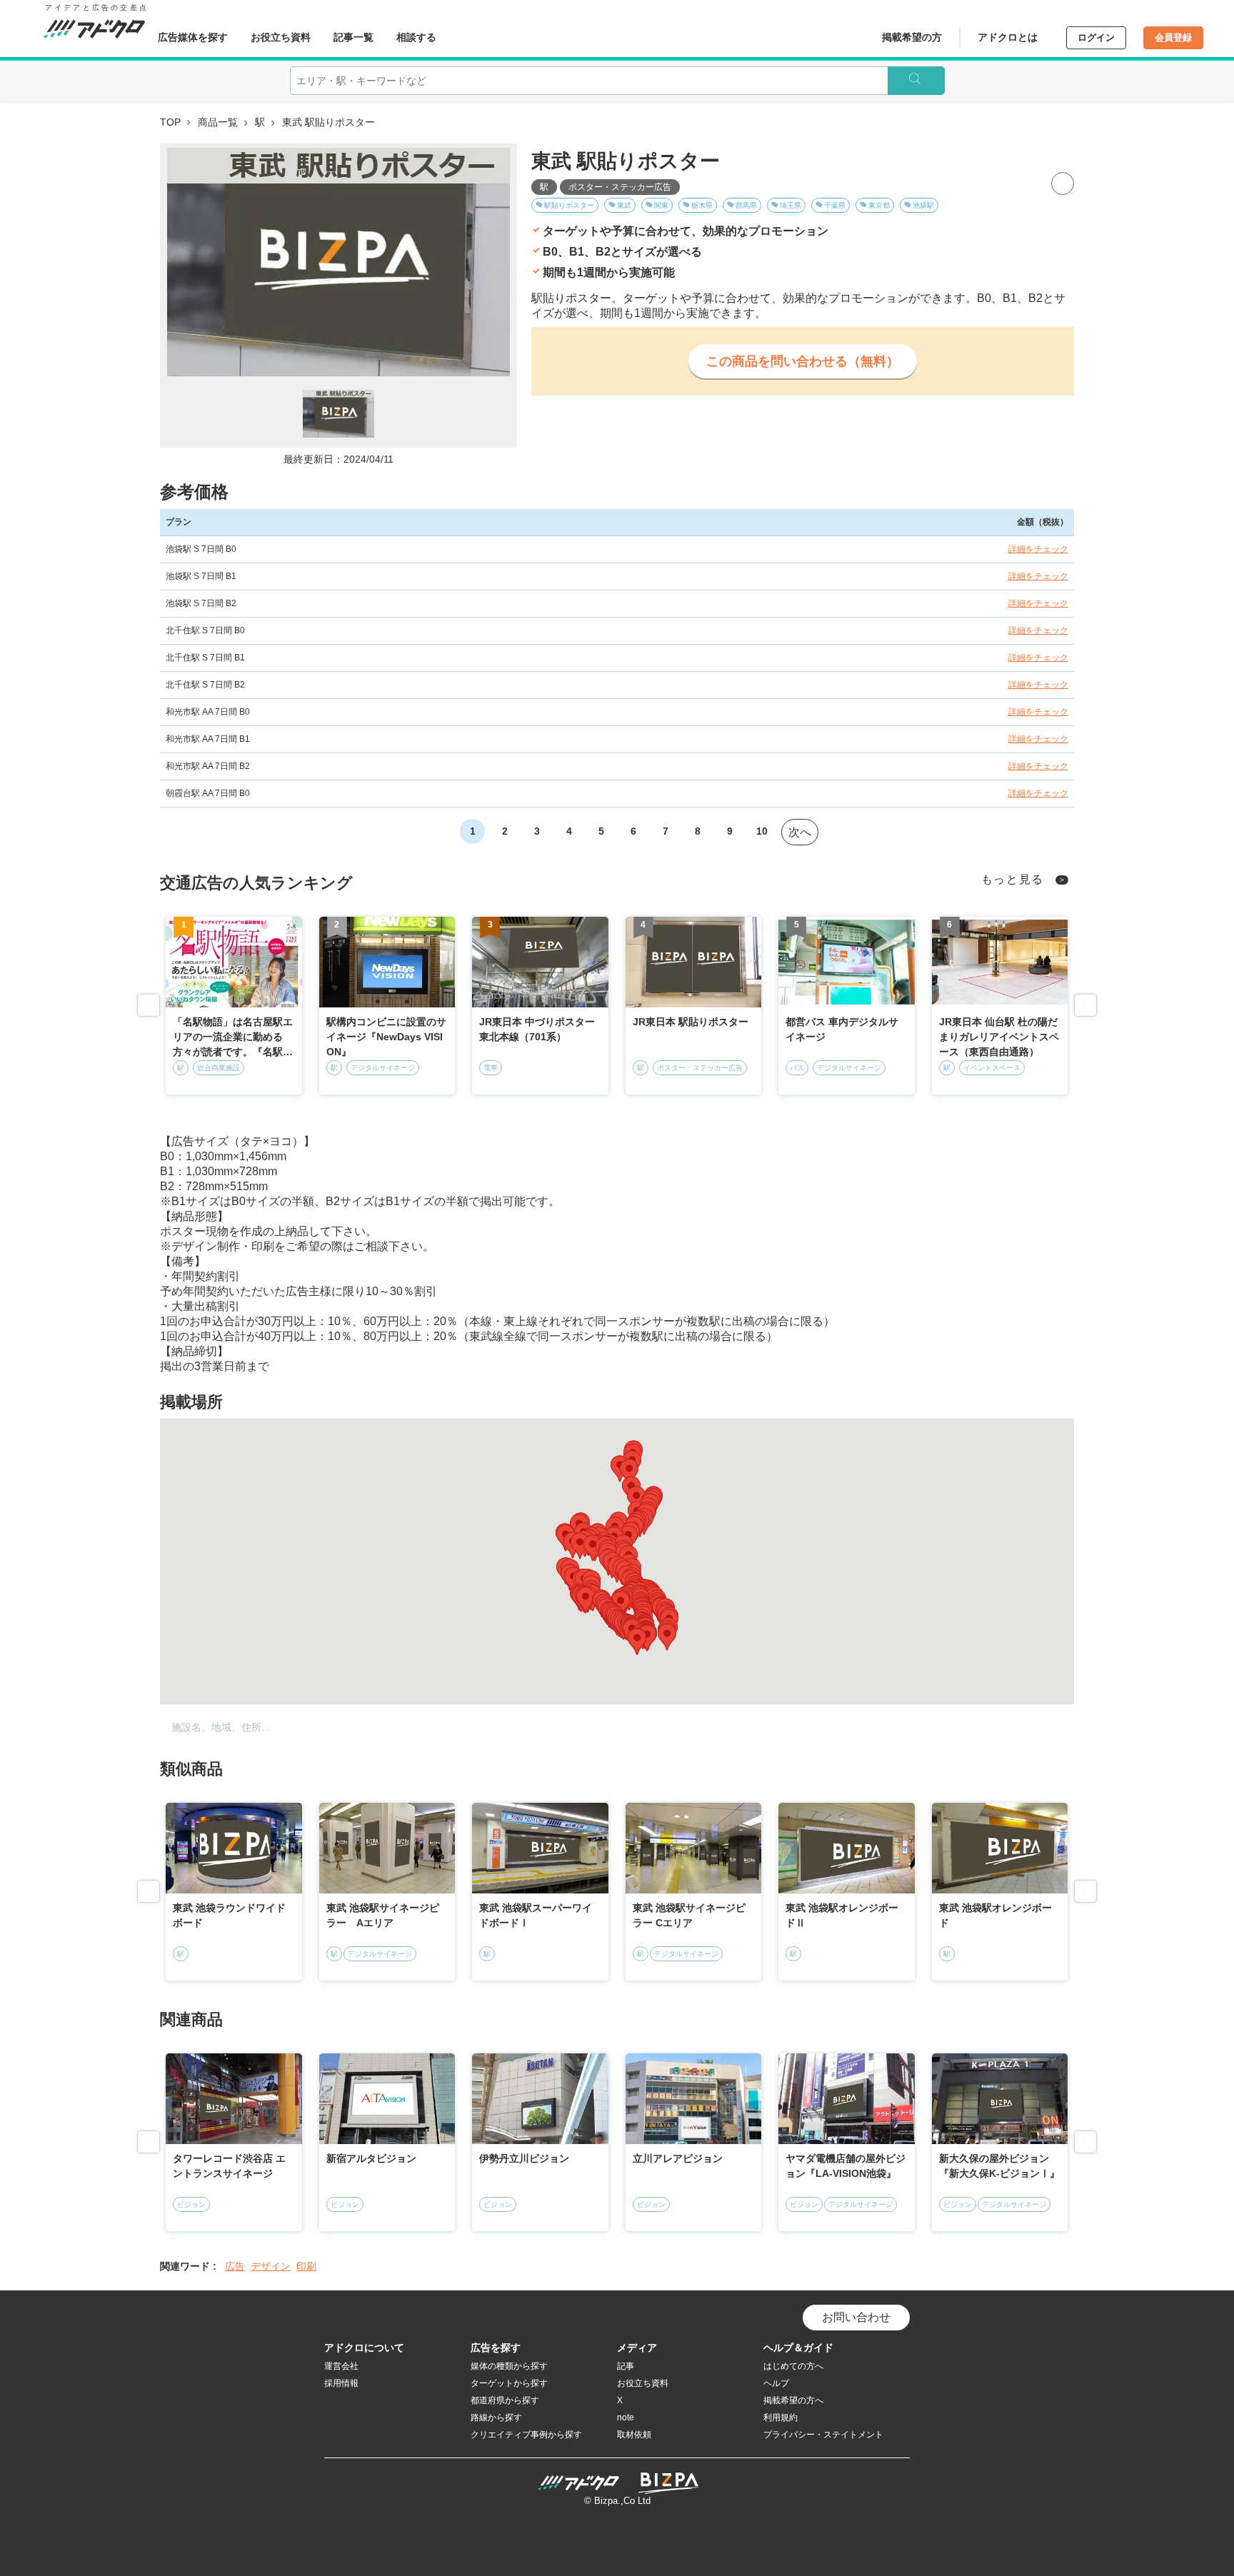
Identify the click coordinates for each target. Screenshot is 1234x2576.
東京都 (879, 205)
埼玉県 (791, 205)
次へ (800, 832)
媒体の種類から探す (509, 2366)
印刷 (306, 2266)
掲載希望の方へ (793, 2400)
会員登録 (1173, 37)
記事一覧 (353, 37)
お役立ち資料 (281, 37)
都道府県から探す (505, 2400)
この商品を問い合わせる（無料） (803, 361)
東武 (624, 205)
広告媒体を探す (193, 37)
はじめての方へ (793, 2366)
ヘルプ (776, 2383)
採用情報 (341, 2383)
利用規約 (781, 2417)
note (626, 2417)
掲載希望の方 (912, 37)
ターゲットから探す (509, 2383)
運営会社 (341, 2366)
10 (762, 831)
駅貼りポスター (569, 205)
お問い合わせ (856, 2317)
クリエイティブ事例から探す (526, 2435)
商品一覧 (218, 122)
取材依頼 (634, 2435)
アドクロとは (1008, 37)
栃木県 (702, 205)
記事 (626, 2366)
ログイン (1096, 37)
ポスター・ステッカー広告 (620, 187)
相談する (416, 37)
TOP (170, 122)
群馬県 (746, 205)
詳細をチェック (1038, 549)
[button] (621, 1604)
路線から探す (496, 2417)
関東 (661, 205)
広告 (235, 2266)
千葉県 (835, 205)
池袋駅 (923, 205)
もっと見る (1013, 879)
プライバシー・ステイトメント (823, 2435)
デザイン (271, 2266)
